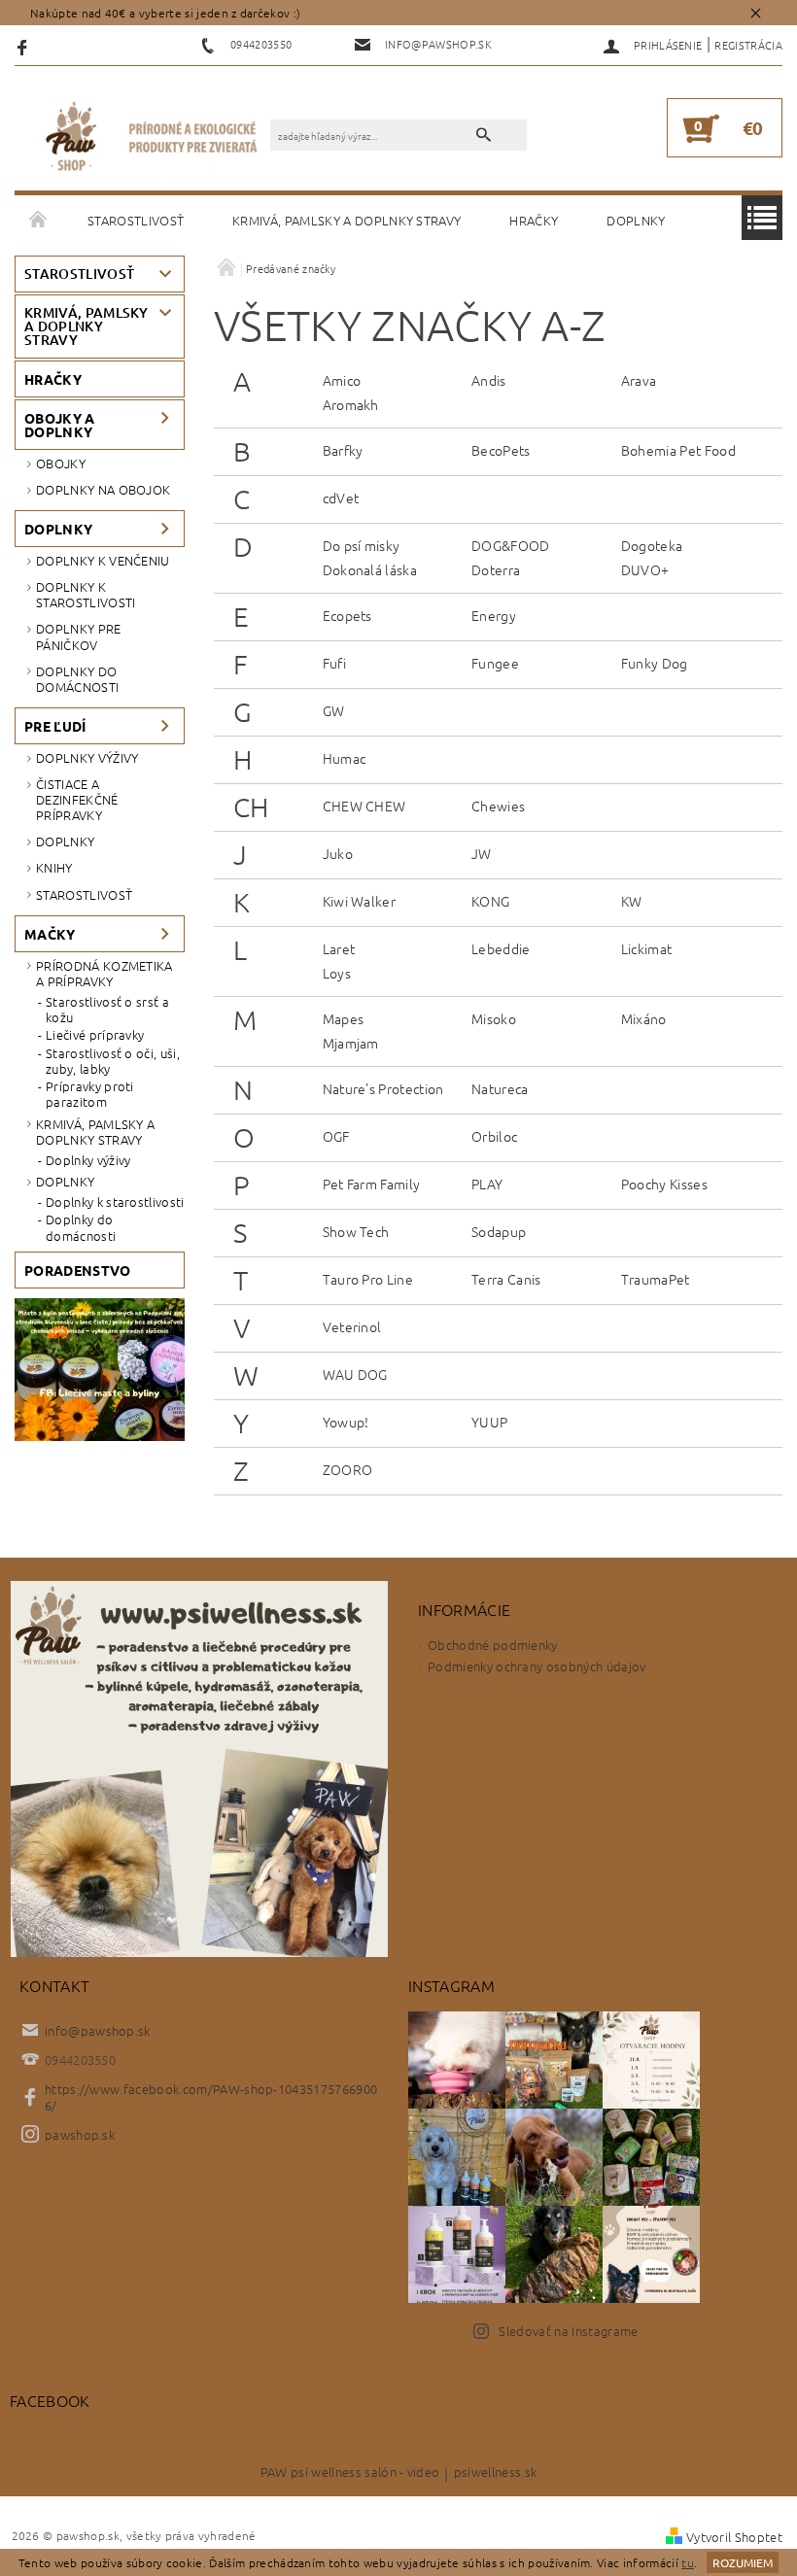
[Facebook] (25, 46)
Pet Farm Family (372, 1184)
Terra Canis (506, 1279)
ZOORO (348, 1469)
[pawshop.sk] (152, 138)
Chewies (498, 806)
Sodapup (499, 1231)
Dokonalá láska (370, 569)
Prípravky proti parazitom (90, 1095)
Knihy (54, 867)
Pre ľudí (55, 726)
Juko (338, 853)
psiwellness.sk (495, 2473)
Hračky (534, 220)
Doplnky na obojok (103, 489)
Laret (339, 948)
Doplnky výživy (87, 757)
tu (688, 2562)
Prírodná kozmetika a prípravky (104, 973)
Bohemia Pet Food (678, 450)
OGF (336, 1136)
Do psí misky (362, 545)
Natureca (500, 1088)
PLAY (487, 1184)
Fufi (334, 663)
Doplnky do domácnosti (77, 679)
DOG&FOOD (511, 545)
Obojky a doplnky (60, 425)
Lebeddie (501, 948)
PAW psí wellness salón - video (350, 2473)
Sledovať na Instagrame (568, 2331)
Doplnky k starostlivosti (86, 594)
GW (334, 710)
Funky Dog (655, 663)
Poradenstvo (78, 1270)
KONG (490, 901)
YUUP (489, 1422)
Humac (345, 758)
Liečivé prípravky (95, 1035)
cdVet (341, 498)
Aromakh (351, 404)
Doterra (496, 569)
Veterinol (352, 1326)
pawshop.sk (80, 2134)
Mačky (50, 934)
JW (482, 853)
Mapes (344, 1018)
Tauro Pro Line (368, 1279)
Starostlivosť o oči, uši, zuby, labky (113, 1062)
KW (632, 901)
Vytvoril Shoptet (734, 2537)
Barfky (343, 450)
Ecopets (347, 615)
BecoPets (501, 450)
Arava (639, 380)
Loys (337, 973)
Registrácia (748, 45)
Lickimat (647, 948)
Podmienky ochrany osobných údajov (537, 1666)
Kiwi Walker (360, 901)
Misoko (494, 1018)
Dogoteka (652, 545)
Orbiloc (494, 1136)
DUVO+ (645, 569)
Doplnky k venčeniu (103, 560)
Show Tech (356, 1231)
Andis (489, 380)
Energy (494, 615)
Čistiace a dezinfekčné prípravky (77, 800)
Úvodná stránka (39, 221)
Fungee (495, 663)
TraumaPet (656, 1279)
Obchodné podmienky (493, 1645)
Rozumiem (743, 2562)
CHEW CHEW (364, 806)
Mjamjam (351, 1043)
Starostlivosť (136, 220)
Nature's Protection (383, 1088)
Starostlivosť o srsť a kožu (107, 1010)
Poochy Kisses (664, 1184)
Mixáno (644, 1018)
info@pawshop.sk (98, 2030)
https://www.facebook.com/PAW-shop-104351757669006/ (211, 2097)
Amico (342, 380)
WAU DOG (355, 1374)
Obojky (61, 463)
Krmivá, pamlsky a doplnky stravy (347, 220)
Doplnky (636, 220)
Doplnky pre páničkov (79, 636)
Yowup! (346, 1422)
